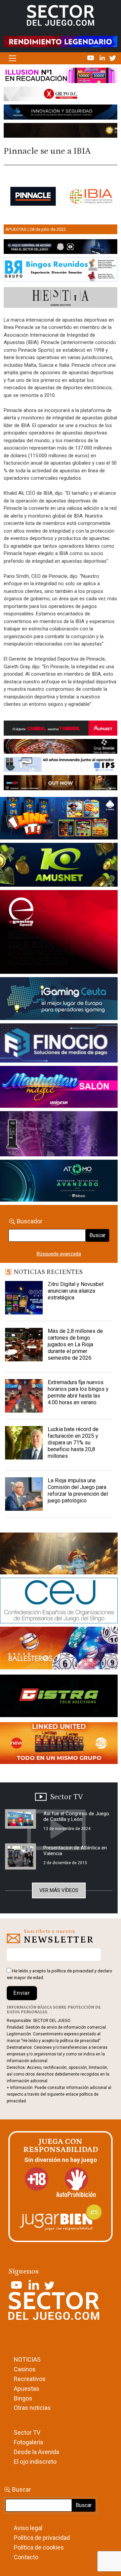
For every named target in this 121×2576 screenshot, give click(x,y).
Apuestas (16, 229)
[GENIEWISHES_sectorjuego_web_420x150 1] (59, 1555)
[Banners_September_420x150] (59, 1745)
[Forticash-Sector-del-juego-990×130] (61, 114)
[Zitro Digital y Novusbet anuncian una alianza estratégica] (24, 1298)
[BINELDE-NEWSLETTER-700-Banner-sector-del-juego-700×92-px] (61, 748)
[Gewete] (59, 1135)
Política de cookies (39, 2547)
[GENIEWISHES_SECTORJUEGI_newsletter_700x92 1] (61, 132)
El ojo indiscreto (35, 2462)
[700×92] (61, 784)
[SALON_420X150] (59, 1088)
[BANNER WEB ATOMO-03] (59, 1182)
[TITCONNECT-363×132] (59, 1697)
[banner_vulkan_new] (61, 248)
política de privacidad (72, 1971)
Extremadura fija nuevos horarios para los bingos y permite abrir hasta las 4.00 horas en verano (78, 1392)
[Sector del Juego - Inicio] (61, 15)
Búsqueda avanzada (59, 1254)
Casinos (25, 2369)
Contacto (26, 2557)
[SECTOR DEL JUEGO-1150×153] (61, 95)
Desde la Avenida (36, 2452)
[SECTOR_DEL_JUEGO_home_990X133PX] (61, 77)
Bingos (23, 2398)
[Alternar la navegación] (12, 58)
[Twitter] (113, 58)
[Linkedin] (103, 58)
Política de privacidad (42, 2538)
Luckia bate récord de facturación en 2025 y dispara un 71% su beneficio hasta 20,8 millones (73, 1443)
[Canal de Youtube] (91, 58)
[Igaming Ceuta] (59, 1000)
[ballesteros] (59, 1650)
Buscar (97, 1235)
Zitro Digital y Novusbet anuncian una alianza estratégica (76, 1291)
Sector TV (27, 2432)
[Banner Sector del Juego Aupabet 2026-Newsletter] (61, 729)
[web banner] (59, 933)
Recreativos (30, 2379)
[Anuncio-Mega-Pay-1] (59, 1044)
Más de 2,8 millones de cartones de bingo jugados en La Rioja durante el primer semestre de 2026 (75, 1344)
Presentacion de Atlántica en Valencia (75, 1851)
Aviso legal (28, 2528)
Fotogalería (28, 2442)
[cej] (59, 1602)
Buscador (30, 1221)
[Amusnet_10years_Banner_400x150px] (59, 866)
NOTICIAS (27, 2359)
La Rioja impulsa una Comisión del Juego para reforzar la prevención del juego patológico (78, 1490)
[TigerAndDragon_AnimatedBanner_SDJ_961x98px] (61, 41)
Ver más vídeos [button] (59, 1890)
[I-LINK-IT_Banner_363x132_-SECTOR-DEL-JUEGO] (59, 819)
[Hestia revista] (61, 299)
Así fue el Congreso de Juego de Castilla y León (76, 1816)
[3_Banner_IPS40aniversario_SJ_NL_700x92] (61, 766)
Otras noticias (32, 2408)
